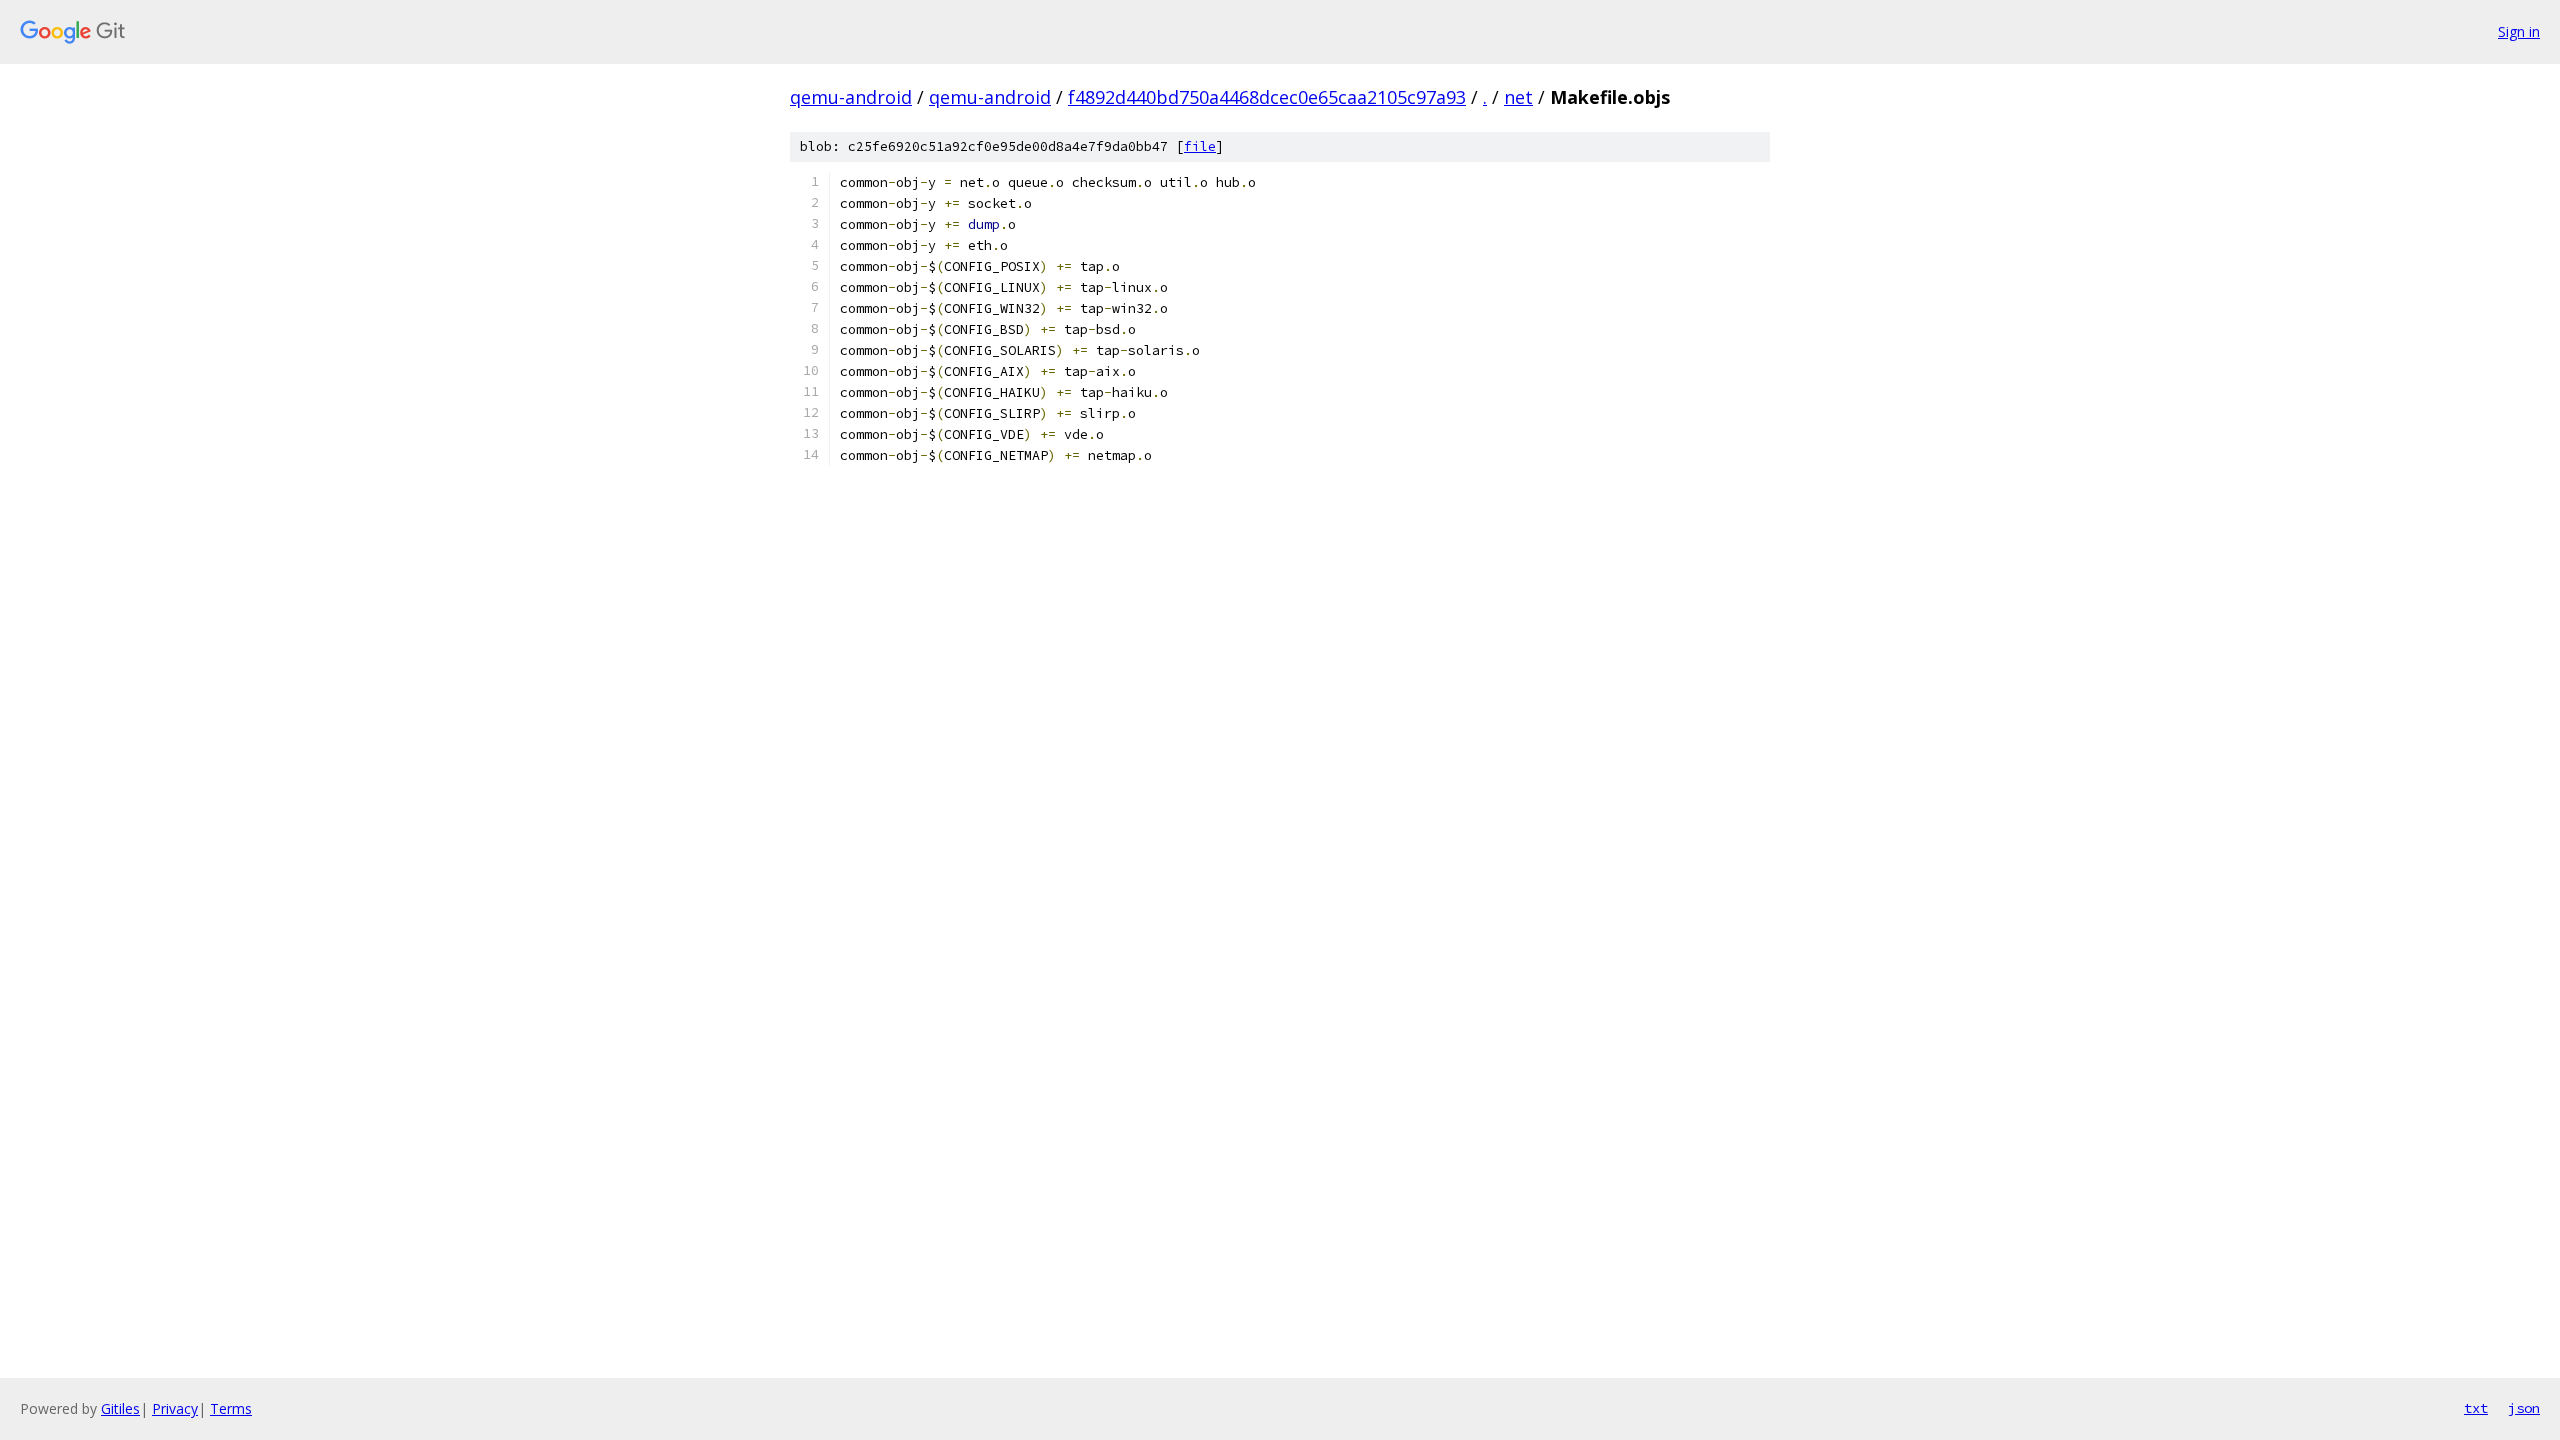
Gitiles (120, 1408)
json (2524, 1408)
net (1518, 97)
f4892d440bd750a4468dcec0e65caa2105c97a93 (1267, 97)
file (1200, 146)
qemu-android (851, 97)
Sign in (2519, 31)
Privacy (175, 1408)
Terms (231, 1408)
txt (2476, 1408)
